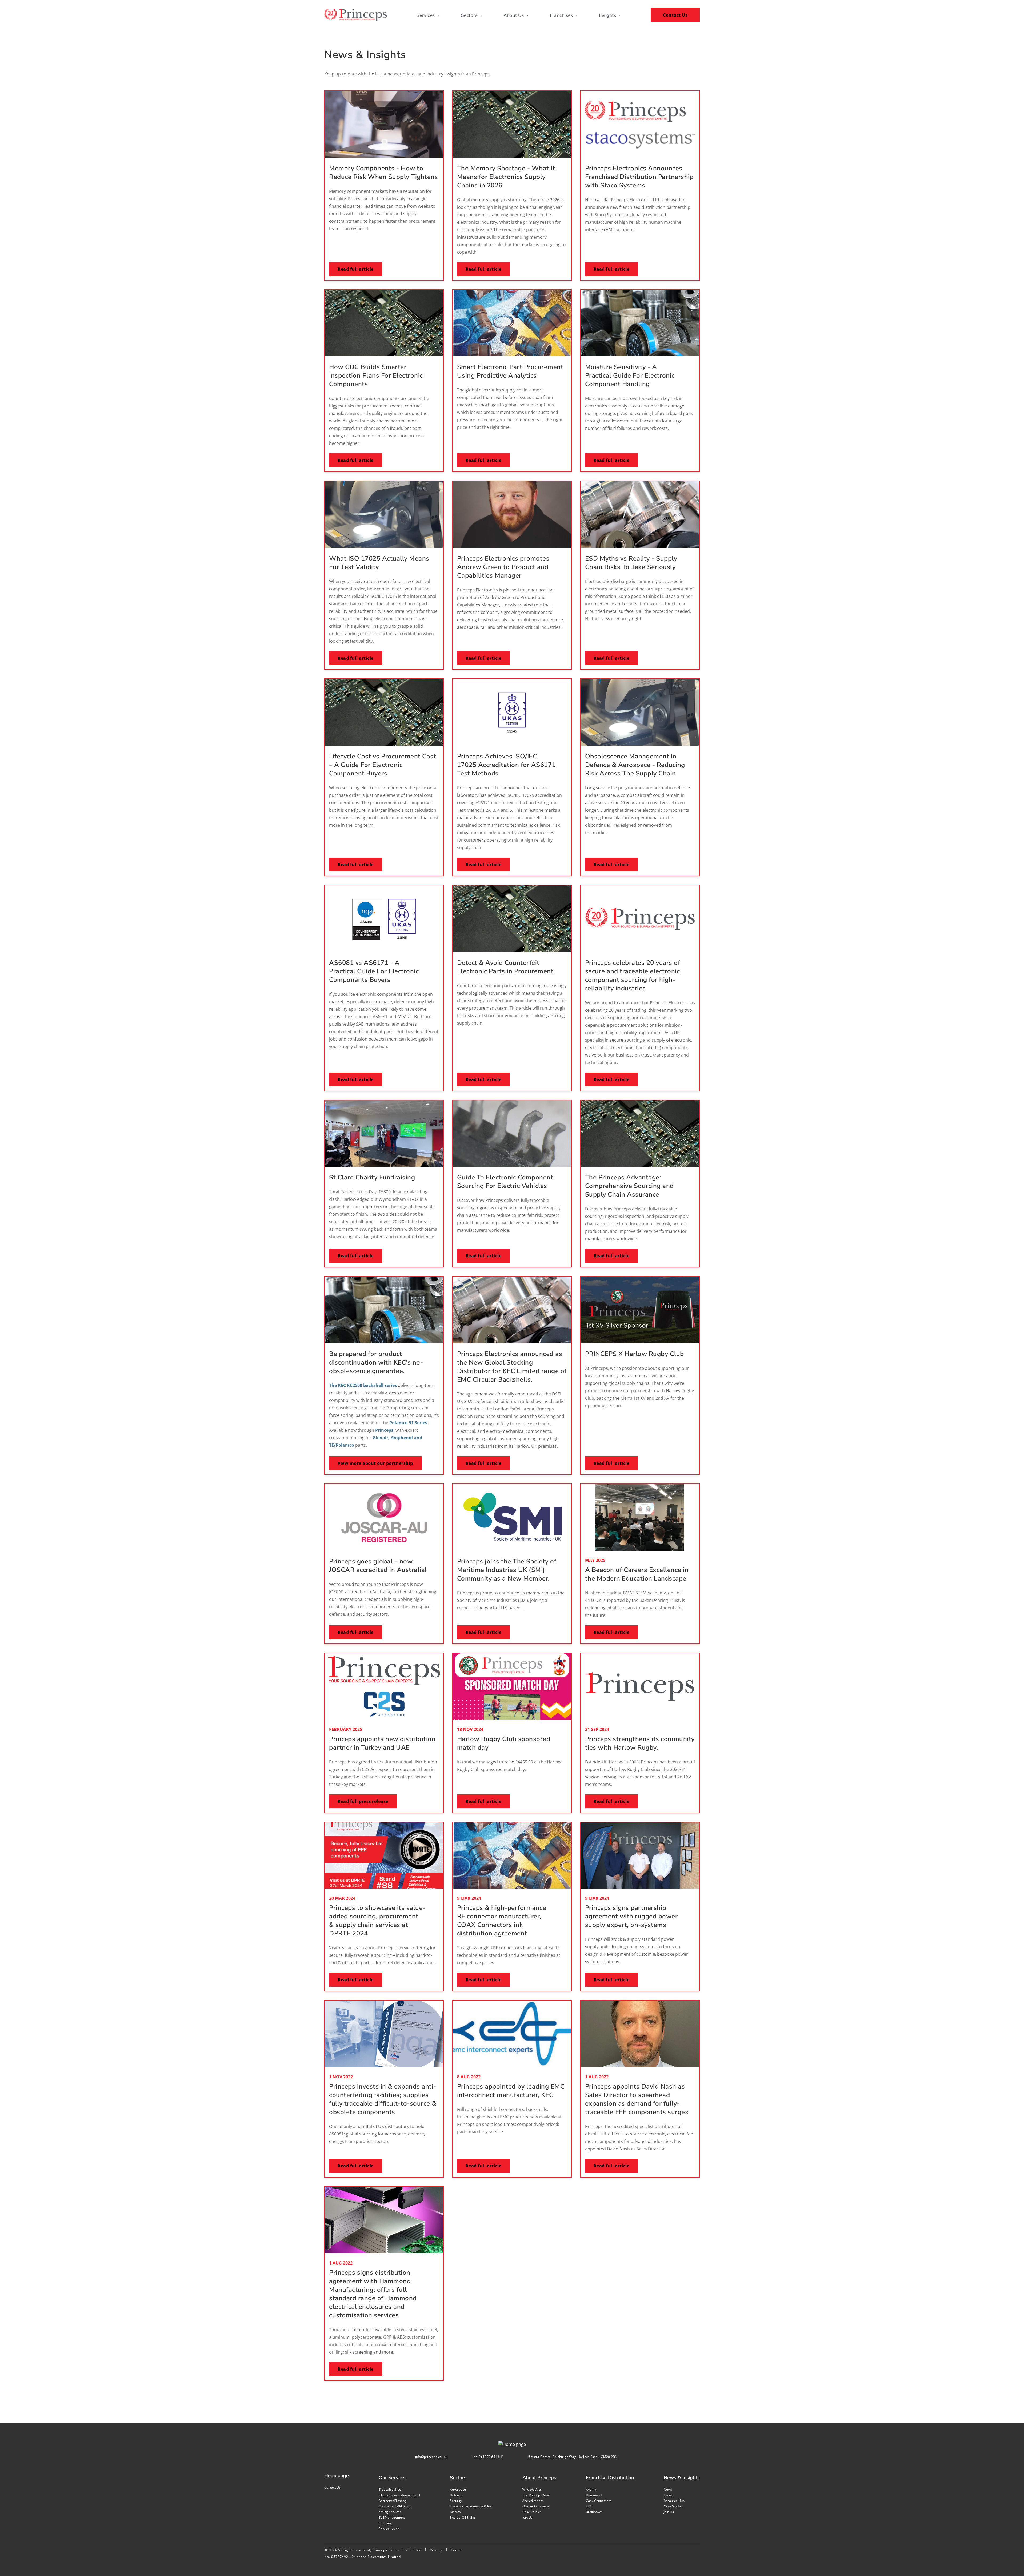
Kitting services (390, 2512)
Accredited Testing (393, 2501)
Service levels (389, 2529)
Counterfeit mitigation (395, 2506)
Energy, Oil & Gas (463, 2517)
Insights (607, 15)
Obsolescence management (399, 2495)
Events (669, 2495)
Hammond (594, 2495)
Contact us (332, 2487)
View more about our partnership (375, 1463)
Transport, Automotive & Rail (471, 2506)
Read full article (356, 269)
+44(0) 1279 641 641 (488, 2457)
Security (456, 2501)
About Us (514, 15)
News (668, 2489)
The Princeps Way (536, 2495)
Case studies (532, 2512)
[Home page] (355, 15)
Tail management (392, 2517)
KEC (589, 2506)
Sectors (469, 15)
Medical (456, 2512)
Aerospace (458, 2489)
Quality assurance (536, 2506)
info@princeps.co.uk (431, 2457)
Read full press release (363, 1801)
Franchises (561, 15)
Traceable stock (391, 2489)
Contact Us (675, 15)
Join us (527, 2517)
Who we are (532, 2489)
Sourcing (385, 2523)
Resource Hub (674, 2501)
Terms (456, 2550)
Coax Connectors (599, 2501)
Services (426, 15)
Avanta (591, 2489)
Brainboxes (594, 2512)
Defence (456, 2495)
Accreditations (533, 2501)
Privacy (436, 2550)
